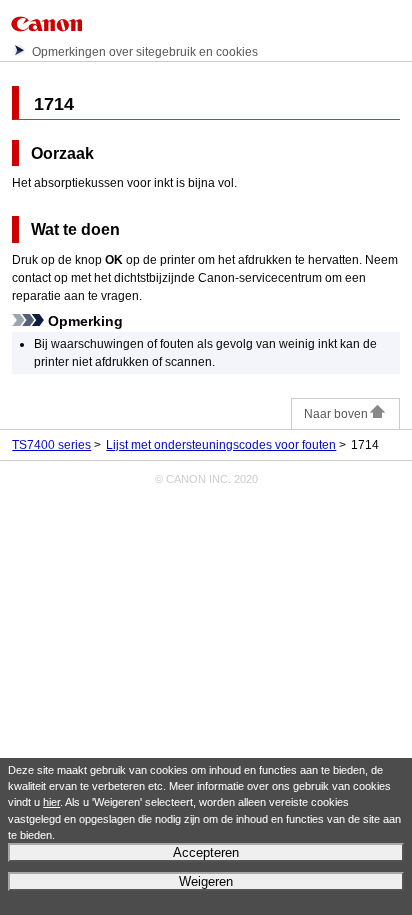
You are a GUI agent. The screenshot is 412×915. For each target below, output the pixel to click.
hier (51, 802)
